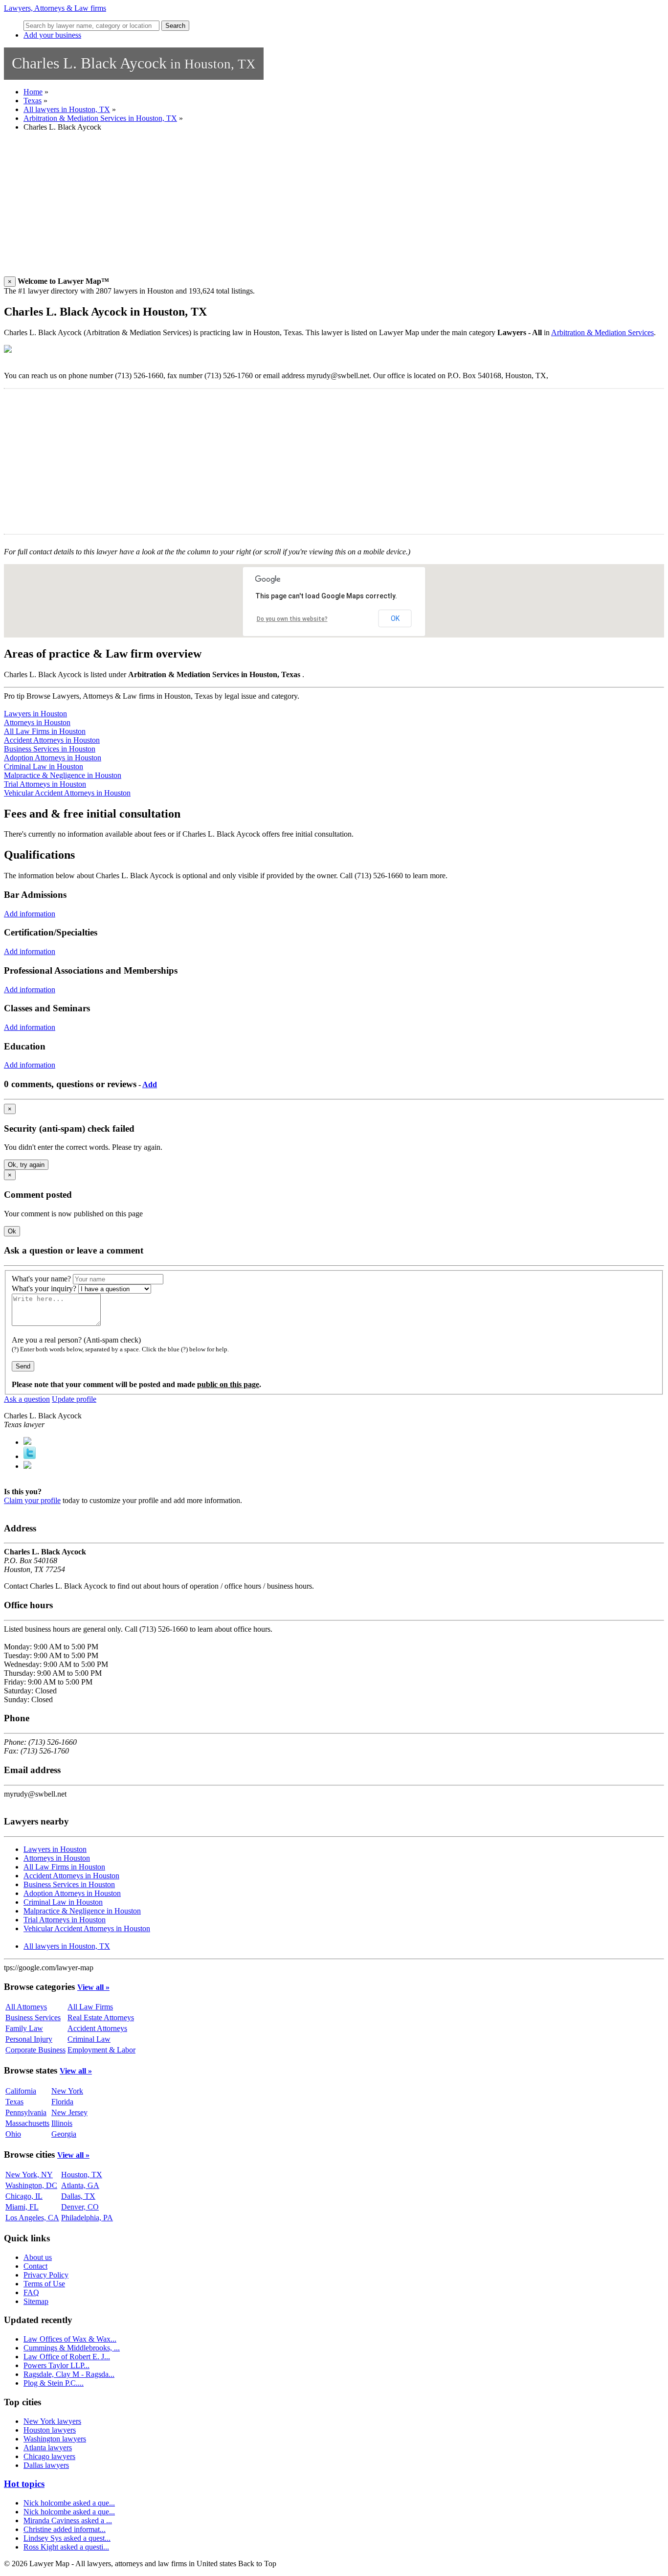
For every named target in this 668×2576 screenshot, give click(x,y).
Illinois (62, 2123)
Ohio (13, 2134)
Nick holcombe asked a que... (69, 2503)
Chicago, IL (24, 2196)
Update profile (74, 1399)
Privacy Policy (46, 2275)
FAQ (31, 2292)
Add (150, 1084)
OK (395, 618)
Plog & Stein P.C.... (54, 2383)
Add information (30, 914)
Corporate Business (35, 2050)
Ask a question (27, 1399)
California (21, 2091)
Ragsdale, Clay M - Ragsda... (69, 2374)
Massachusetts (27, 2123)
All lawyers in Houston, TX (67, 109)
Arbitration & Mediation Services (602, 332)
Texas (33, 101)
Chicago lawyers (49, 2456)
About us (38, 2257)
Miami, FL (22, 2207)
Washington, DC (31, 2185)
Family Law (24, 2028)
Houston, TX (82, 2175)
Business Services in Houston (50, 749)
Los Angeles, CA (32, 2218)
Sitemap (36, 2301)
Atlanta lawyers (48, 2448)
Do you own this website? (292, 619)
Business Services (33, 2017)
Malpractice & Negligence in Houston (63, 775)
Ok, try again (26, 1165)
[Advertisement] (297, 208)
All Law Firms (90, 2007)
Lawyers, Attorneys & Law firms (55, 8)
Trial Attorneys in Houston (45, 784)
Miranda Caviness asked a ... (68, 2520)
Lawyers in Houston (35, 714)
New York (67, 2091)
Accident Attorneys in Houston (52, 740)
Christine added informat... (65, 2529)
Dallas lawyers (46, 2465)
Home (33, 92)
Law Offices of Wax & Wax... (70, 2339)
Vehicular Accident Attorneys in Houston (67, 793)
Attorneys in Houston (37, 722)
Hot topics (24, 2484)
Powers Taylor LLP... (56, 2365)
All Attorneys (26, 2007)
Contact (35, 2266)
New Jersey (69, 2112)
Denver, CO (80, 2207)
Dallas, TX (78, 2196)
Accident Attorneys (97, 2028)
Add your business (52, 35)
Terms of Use (44, 2284)
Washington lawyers (55, 2439)
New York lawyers (52, 2421)
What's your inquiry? (44, 1288)
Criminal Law (89, 2039)
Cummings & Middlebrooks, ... (72, 2348)
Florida (62, 2102)
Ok (12, 1231)
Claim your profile (32, 1500)
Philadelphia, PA (87, 2218)
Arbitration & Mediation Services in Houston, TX (100, 118)
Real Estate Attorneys (101, 2017)
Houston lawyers (50, 2430)
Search (175, 26)
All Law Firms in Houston (45, 731)
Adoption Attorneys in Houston (53, 758)
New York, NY (29, 2175)
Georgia (64, 2134)
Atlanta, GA (80, 2185)
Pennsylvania (26, 2112)
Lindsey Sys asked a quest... (67, 2538)
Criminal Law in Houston (44, 766)
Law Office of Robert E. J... (67, 2357)
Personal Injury (29, 2039)
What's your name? (41, 1279)
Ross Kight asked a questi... (66, 2547)
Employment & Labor (101, 2050)
